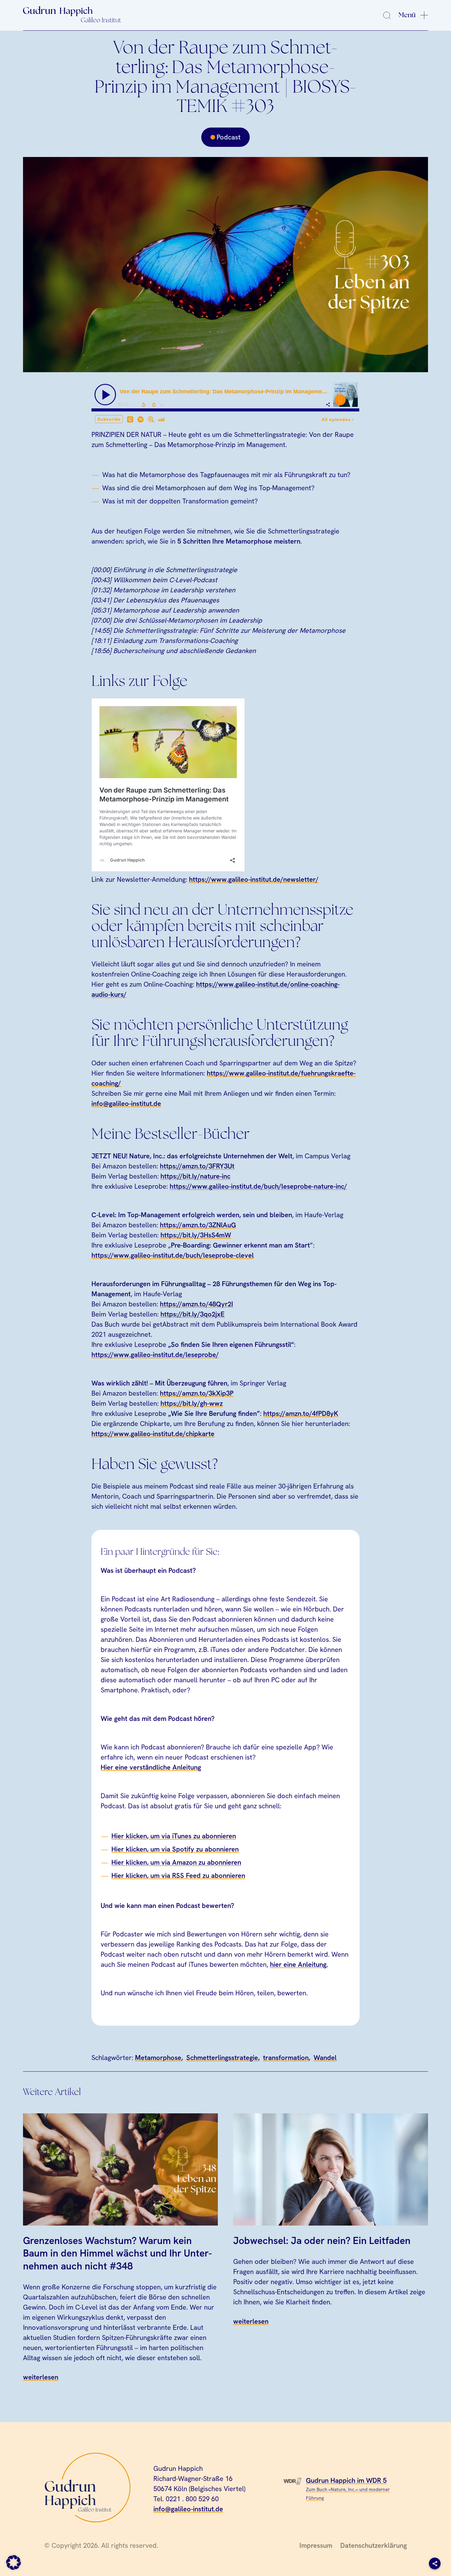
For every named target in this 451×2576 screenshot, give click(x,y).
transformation (286, 2058)
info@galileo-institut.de (126, 1104)
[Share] (435, 2563)
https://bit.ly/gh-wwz (192, 1403)
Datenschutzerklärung (374, 2545)
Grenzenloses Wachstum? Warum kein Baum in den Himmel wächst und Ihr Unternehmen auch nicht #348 (118, 2253)
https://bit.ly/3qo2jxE (193, 1314)
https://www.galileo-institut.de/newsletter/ (254, 879)
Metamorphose (158, 2058)
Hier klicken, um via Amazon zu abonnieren (176, 1862)
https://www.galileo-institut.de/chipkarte (153, 1434)
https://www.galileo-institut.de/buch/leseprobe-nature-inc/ (258, 1186)
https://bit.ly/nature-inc (195, 1176)
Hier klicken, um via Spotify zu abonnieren (175, 1849)
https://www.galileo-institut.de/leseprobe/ (155, 1355)
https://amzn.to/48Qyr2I (197, 1304)
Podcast (229, 137)
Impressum (316, 2545)
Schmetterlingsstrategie (222, 2058)
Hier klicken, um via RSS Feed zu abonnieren (178, 1876)
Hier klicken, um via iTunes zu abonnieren (174, 1836)
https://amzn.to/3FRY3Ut (197, 1166)
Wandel (325, 2058)
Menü (407, 15)
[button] (13, 2563)
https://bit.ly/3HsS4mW (196, 1235)
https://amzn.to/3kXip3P (197, 1393)
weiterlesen (41, 2377)
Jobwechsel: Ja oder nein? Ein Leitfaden (322, 2241)
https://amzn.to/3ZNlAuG (198, 1225)
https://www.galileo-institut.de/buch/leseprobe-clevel (173, 1255)
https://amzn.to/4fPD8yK (301, 1414)
